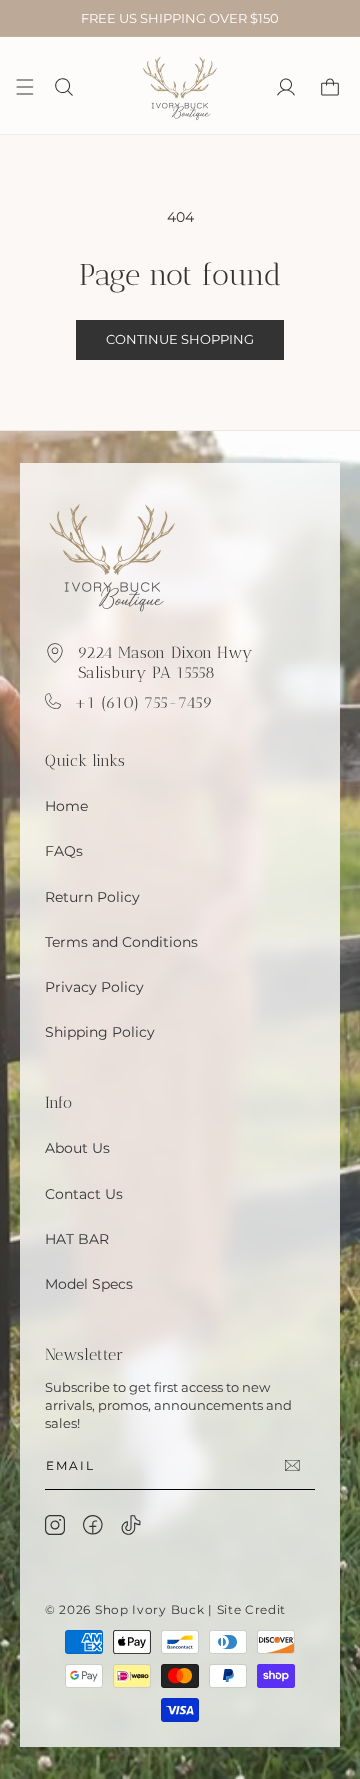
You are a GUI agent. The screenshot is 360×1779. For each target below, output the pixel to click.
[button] (64, 87)
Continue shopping (180, 339)
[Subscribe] (292, 1465)
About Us (77, 1148)
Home (66, 806)
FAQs (64, 851)
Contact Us (84, 1194)
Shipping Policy (100, 1032)
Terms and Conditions (121, 942)
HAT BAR (77, 1239)
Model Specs (89, 1284)
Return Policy (92, 897)
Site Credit (252, 1609)
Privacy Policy (94, 987)
